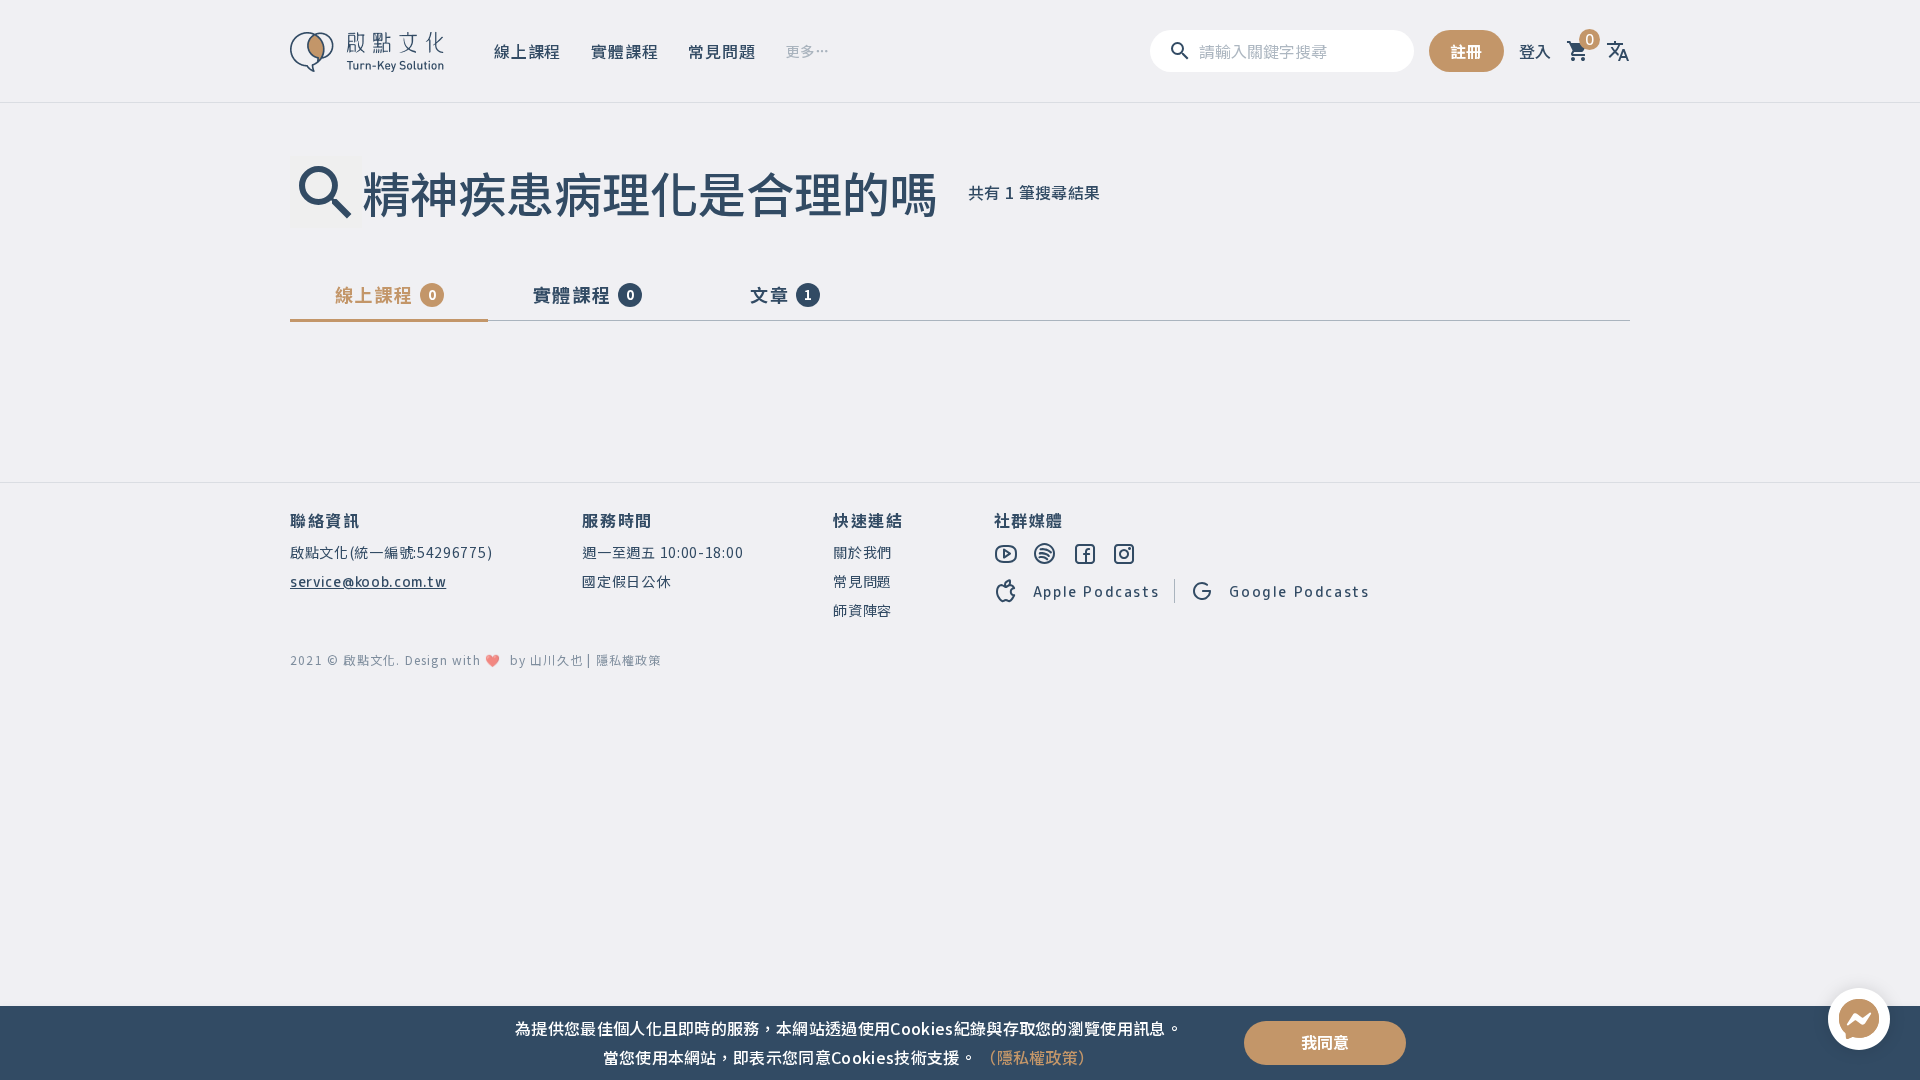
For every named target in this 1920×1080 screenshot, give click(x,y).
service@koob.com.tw (368, 581)
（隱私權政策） (1037, 1057)
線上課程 (527, 51)
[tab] (389, 299)
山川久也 (556, 659)
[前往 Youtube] (1007, 553)
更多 (800, 51)
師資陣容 (862, 610)
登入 (1535, 51)
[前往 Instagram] (1125, 553)
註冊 (1466, 51)
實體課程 (624, 51)
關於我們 (862, 552)
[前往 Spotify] (1046, 553)
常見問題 (721, 51)
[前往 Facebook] (1086, 553)
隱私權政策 (629, 659)
